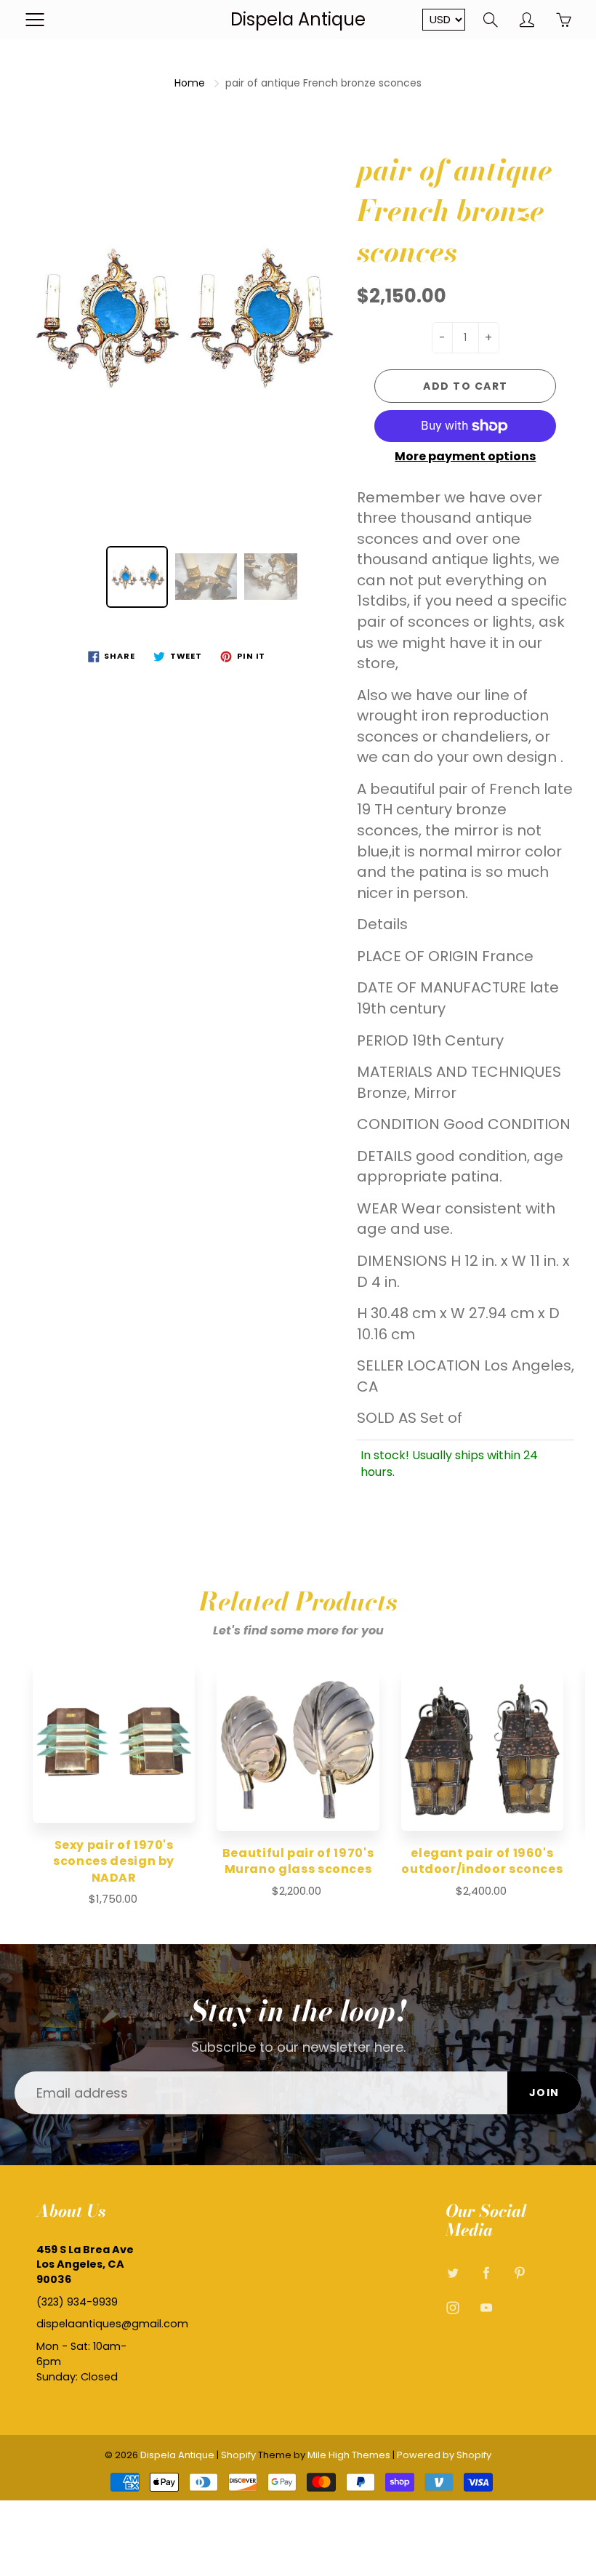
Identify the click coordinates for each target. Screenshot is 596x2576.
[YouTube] (487, 2308)
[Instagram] (453, 2308)
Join (544, 2093)
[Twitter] (453, 2273)
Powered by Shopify (444, 2455)
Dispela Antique (298, 19)
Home (190, 83)
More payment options (465, 457)
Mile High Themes (349, 2455)
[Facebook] (487, 2273)
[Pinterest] (520, 2273)
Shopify (238, 2455)
